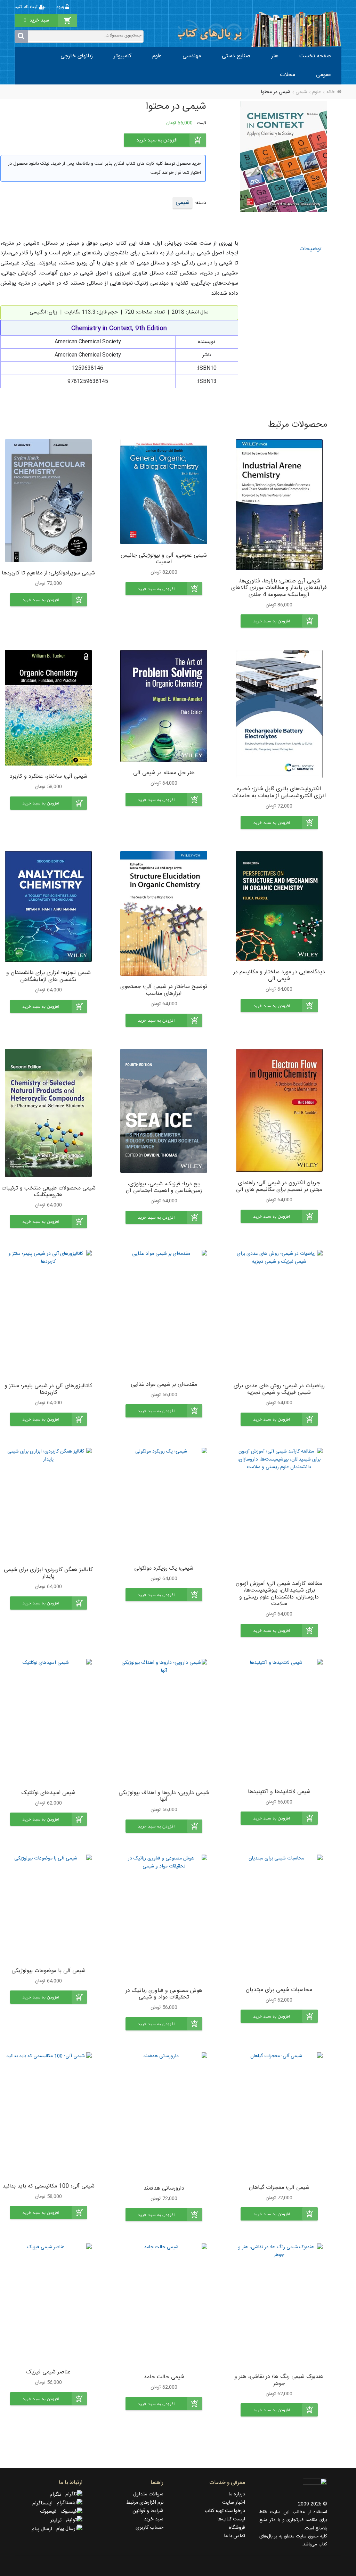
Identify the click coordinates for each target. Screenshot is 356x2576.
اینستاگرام (44, 2503)
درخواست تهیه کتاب (225, 2511)
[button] (279, 621)
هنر (275, 56)
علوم (157, 56)
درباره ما (237, 2494)
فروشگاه (237, 2528)
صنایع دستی (236, 56)
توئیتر (58, 2520)
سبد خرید (154, 2519)
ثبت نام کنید (27, 7)
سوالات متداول (148, 2494)
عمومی (323, 75)
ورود (61, 7)
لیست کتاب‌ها (231, 2519)
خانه (330, 92)
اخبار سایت (234, 2503)
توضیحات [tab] (310, 249)
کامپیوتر (123, 56)
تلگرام (58, 2495)
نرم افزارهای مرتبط (145, 2503)
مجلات (288, 75)
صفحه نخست (315, 56)
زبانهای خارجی (77, 56)
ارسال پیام (44, 2529)
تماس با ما (234, 2536)
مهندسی (192, 56)
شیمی (301, 92)
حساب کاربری (149, 2528)
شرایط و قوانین (148, 2511)
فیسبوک (50, 2512)
